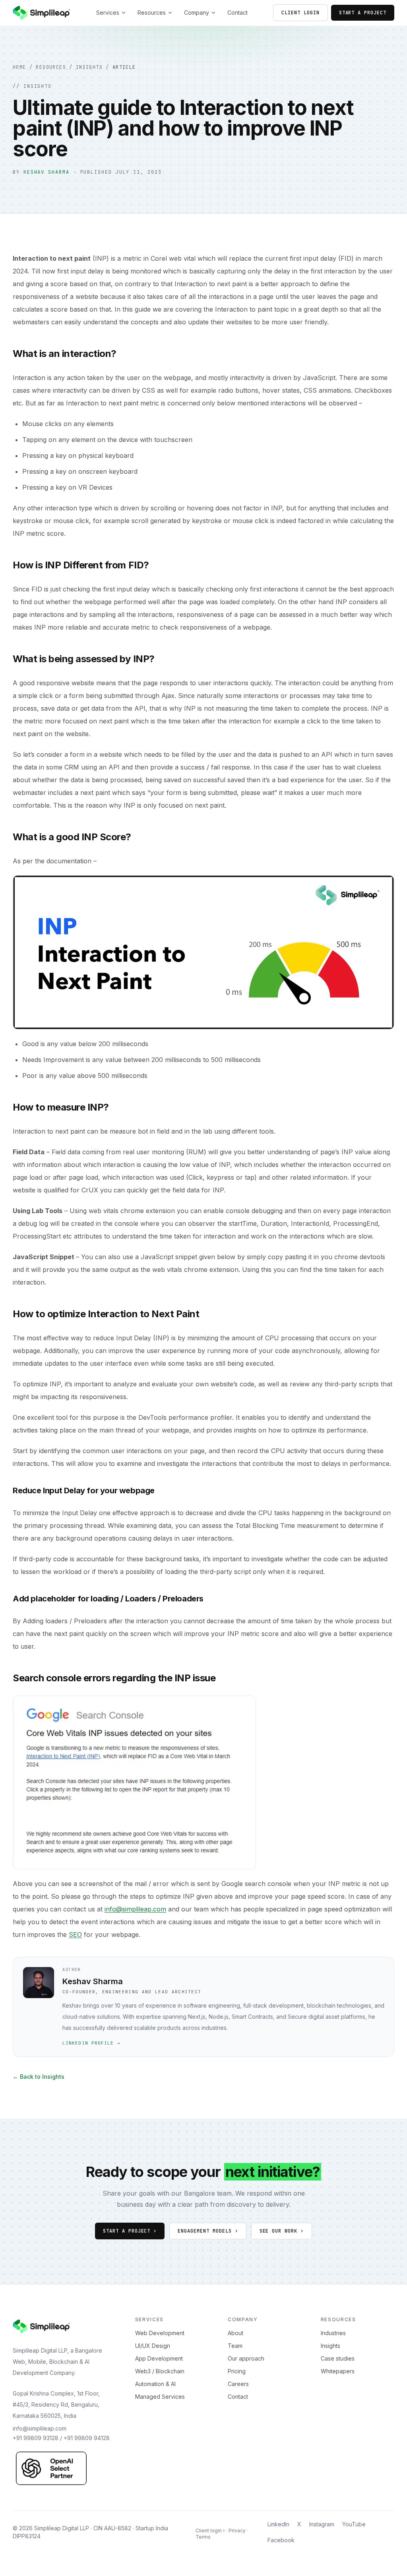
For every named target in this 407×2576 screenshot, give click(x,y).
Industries (333, 2333)
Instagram (322, 2524)
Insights (89, 67)
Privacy (237, 2530)
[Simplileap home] (42, 13)
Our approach (246, 2358)
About (235, 2333)
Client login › (210, 2530)
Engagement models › (208, 2231)
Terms (203, 2537)
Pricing (237, 2371)
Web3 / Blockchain (160, 2371)
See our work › (282, 2231)
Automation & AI (155, 2384)
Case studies (338, 2358)
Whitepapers (338, 2371)
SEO (75, 1934)
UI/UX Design (153, 2346)
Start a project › (130, 2231)
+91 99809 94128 (87, 2438)
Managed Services (160, 2397)
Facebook (281, 2540)
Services (108, 13)
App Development (159, 2358)
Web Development (160, 2333)
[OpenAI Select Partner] (51, 2468)
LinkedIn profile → (91, 2043)
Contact (237, 13)
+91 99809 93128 (36, 2438)
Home (19, 67)
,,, (56, 2404)
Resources (152, 13)
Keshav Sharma (47, 172)
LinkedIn (278, 2524)
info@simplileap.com (135, 1909)
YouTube (354, 2524)
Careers (238, 2384)
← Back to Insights (39, 2077)
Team (235, 2346)
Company (197, 13)
